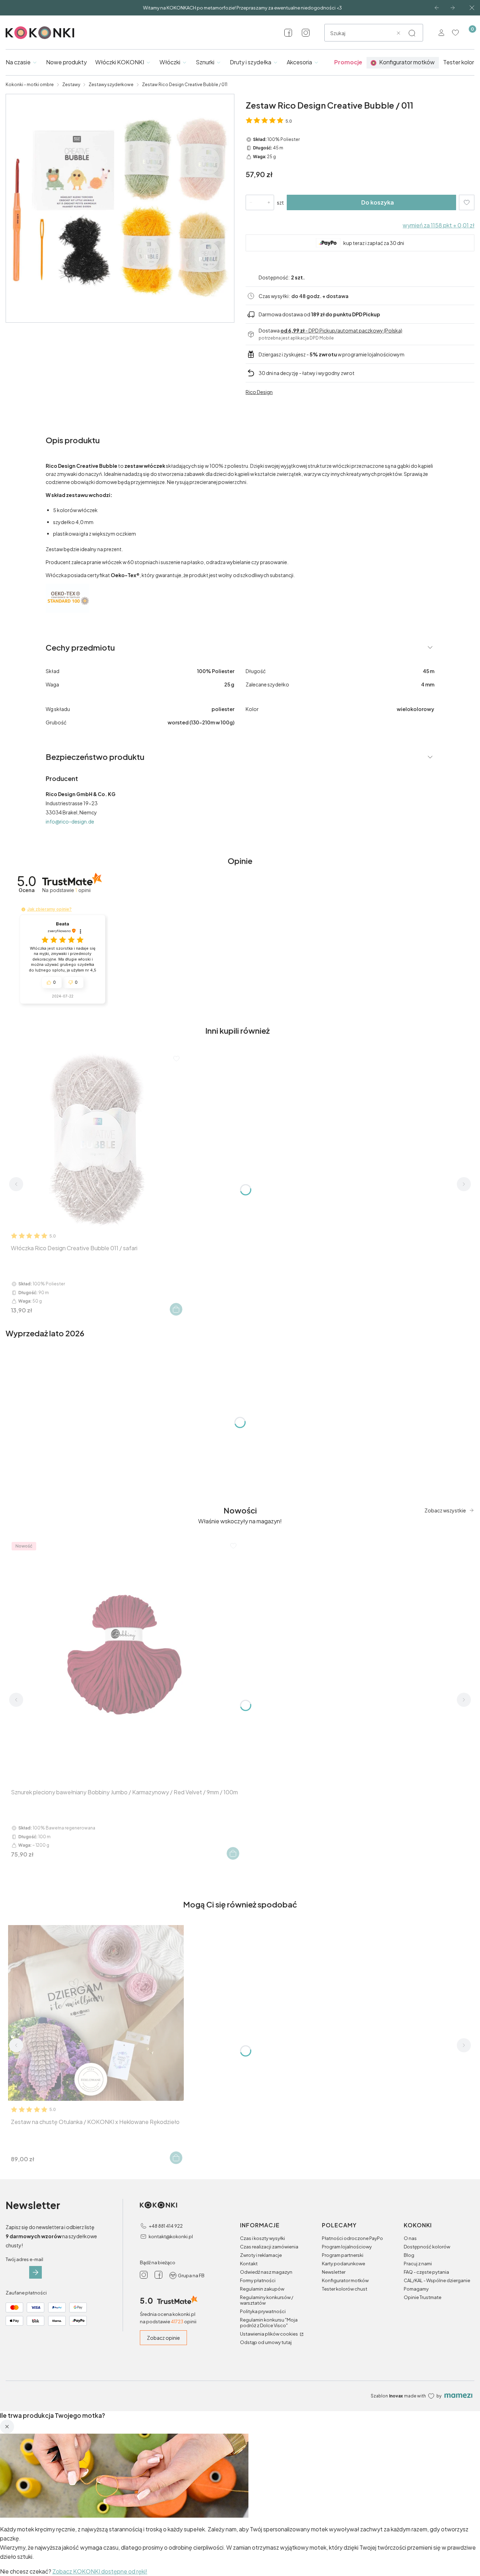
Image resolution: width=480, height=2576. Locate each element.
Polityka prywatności (263, 2311)
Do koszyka (378, 202)
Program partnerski (343, 2255)
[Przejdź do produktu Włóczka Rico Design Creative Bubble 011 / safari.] (96, 1139)
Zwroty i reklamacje (261, 2255)
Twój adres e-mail (24, 2259)
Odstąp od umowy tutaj (266, 2342)
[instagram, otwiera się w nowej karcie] (306, 33)
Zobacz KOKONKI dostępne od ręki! (100, 2571)
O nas (410, 2238)
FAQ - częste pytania (426, 2272)
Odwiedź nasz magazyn (266, 2272)
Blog (409, 2255)
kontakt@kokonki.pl (171, 2236)
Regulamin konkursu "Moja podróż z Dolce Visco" (269, 2323)
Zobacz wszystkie (445, 1510)
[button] (412, 33)
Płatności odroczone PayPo (352, 2238)
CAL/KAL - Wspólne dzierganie (437, 2280)
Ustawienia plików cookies (269, 2334)
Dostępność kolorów (427, 2247)
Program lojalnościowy (347, 2247)
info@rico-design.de (70, 821)
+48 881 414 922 (166, 2226)
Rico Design (259, 392)
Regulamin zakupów (262, 2289)
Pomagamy (416, 2289)
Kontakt (249, 2264)
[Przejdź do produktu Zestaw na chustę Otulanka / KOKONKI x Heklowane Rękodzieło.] (96, 2013)
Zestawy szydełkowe (111, 85)
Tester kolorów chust (345, 2289)
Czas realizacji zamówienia (269, 2247)
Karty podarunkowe (343, 2264)
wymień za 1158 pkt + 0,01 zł (439, 225)
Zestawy (71, 85)
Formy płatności (258, 2280)
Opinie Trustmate (423, 2297)
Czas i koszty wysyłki (262, 2238)
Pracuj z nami (418, 2264)
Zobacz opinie (163, 2338)
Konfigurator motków (345, 2280)
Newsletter (334, 2272)
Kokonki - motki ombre (30, 85)
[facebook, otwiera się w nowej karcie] (288, 33)
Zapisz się (35, 2272)
